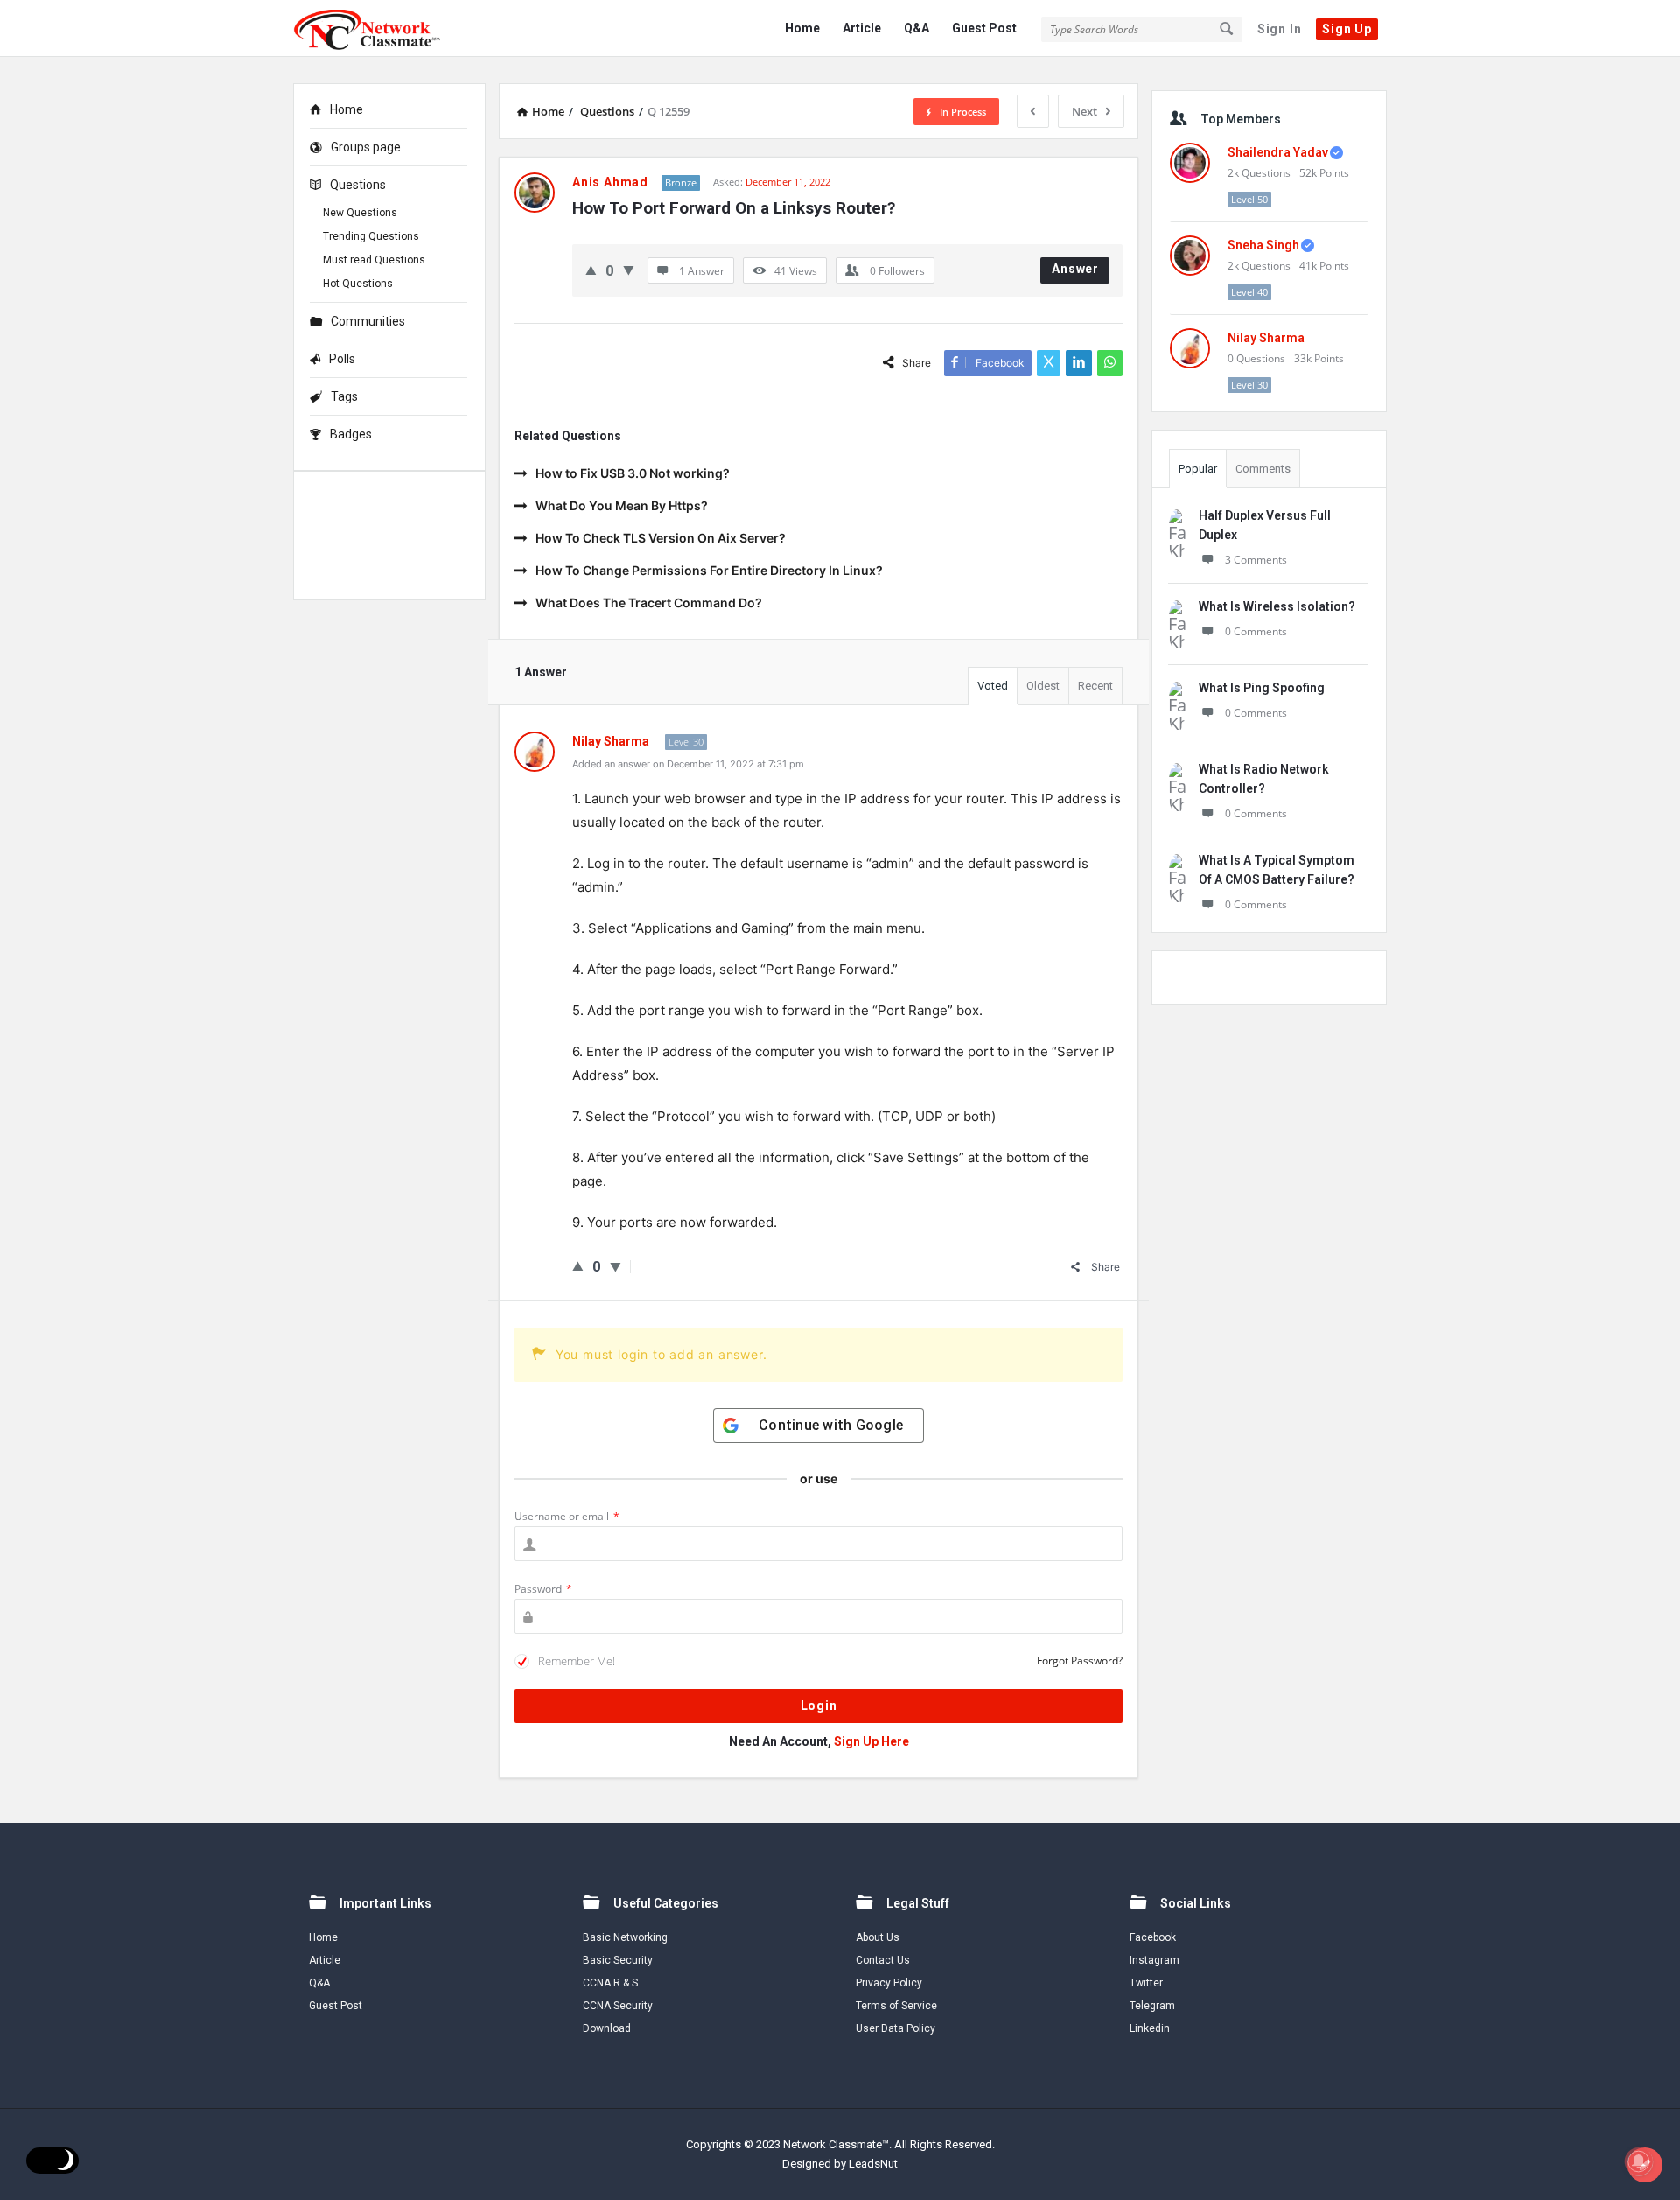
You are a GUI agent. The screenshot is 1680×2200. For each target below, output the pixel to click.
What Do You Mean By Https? (622, 505)
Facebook (1153, 1937)
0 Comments (1256, 631)
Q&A (917, 28)
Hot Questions (358, 284)
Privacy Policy (889, 1983)
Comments (1263, 469)
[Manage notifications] (1639, 2161)
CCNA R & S (610, 1983)
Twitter (1146, 1983)
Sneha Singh (1263, 245)
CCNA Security (618, 2006)
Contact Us (883, 1960)
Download (607, 2028)
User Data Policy (896, 2028)
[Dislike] (629, 270)
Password (543, 1589)
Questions (358, 185)
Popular (1198, 469)
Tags (344, 396)
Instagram (1155, 1960)
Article (862, 28)
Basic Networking (625, 1937)
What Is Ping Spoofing (1262, 688)
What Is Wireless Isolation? (1277, 606)
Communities (368, 321)
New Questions (360, 213)
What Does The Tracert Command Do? (649, 603)
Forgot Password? (1080, 1661)
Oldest (1043, 686)
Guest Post (984, 28)
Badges (351, 434)
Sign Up (1347, 29)
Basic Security (618, 1960)
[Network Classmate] (381, 28)
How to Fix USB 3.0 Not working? (633, 473)
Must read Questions (374, 260)
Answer (1075, 269)
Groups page (366, 147)
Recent (1095, 686)
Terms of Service (896, 2006)
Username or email (567, 1516)
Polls (342, 359)
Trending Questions (371, 236)
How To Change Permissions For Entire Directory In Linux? (709, 570)
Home (802, 28)
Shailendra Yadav (1278, 152)
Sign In (1280, 29)
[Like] (591, 270)
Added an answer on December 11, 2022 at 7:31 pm (688, 764)
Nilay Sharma (1266, 338)
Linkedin (1150, 2028)
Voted (993, 686)
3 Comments (1256, 560)
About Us (878, 1937)
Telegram (1152, 2006)
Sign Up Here (871, 1741)
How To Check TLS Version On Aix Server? (661, 538)
